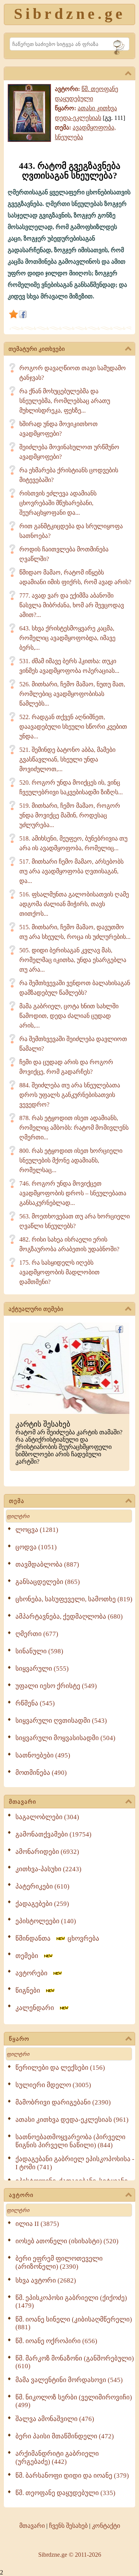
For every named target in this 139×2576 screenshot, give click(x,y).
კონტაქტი (106, 2526)
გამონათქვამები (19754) (53, 1834)
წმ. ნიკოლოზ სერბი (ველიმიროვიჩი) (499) (74, 2401)
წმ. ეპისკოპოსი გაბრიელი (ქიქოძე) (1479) (71, 2302)
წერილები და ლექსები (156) (60, 2068)
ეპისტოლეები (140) (46, 1921)
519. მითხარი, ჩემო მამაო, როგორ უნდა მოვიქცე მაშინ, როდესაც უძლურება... (70, 815)
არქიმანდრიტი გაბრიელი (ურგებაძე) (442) (57, 2458)
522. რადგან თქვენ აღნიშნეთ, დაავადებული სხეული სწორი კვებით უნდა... (73, 727)
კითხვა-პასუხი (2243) (48, 1869)
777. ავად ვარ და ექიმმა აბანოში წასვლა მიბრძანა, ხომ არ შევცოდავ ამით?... (72, 605)
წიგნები (30, 1991)
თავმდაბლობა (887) (47, 1564)
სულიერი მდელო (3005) (53, 2085)
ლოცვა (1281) (37, 1530)
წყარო (19, 2039)
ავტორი (21, 2195)
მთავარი (23, 1802)
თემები (29, 1956)
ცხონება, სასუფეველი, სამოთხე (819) (74, 1599)
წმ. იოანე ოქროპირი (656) (56, 2341)
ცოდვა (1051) (36, 1547)
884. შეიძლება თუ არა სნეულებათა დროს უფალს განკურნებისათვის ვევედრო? (70, 1095)
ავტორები (34, 1973)
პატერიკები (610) (42, 1886)
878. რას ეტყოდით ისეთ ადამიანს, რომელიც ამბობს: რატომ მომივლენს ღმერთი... (74, 1128)
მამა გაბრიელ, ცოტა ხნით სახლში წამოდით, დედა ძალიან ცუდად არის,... (69, 1016)
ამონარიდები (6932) (47, 1852)
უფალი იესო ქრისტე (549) (56, 1686)
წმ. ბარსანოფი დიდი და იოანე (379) (72, 2476)
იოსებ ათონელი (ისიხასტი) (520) (67, 2241)
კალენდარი (37, 2008)
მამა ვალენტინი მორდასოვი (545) (69, 2380)
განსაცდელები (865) (48, 1582)
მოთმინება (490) (41, 1773)
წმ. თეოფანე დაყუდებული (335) (65, 2493)
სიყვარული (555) (42, 1669)
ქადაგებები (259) (42, 1904)
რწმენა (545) (35, 1703)
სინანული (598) (39, 1651)
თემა (17, 1501)
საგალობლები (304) (47, 1817)
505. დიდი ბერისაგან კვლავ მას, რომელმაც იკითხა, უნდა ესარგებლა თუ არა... (73, 960)
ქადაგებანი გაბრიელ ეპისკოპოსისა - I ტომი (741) (75, 2163)
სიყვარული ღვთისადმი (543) (61, 1721)
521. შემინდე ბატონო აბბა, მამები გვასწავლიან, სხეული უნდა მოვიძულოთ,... (67, 759)
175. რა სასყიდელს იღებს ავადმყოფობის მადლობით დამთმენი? (59, 1272)
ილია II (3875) (37, 2224)
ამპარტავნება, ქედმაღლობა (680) (69, 1617)
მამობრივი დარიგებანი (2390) (63, 2102)
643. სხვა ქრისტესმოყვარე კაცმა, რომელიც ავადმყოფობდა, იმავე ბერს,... (67, 638)
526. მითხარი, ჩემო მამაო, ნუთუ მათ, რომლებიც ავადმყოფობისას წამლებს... (72, 694)
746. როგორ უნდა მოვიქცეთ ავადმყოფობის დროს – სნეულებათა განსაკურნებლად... (73, 1193)
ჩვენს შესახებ (68, 2526)
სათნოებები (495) (43, 1755)
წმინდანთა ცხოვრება (57, 1938)
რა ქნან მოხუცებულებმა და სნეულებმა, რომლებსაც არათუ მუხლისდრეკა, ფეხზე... (65, 401)
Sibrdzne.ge (70, 14)
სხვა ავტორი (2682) (46, 2280)
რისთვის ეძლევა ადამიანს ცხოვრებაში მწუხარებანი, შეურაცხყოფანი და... (58, 503)
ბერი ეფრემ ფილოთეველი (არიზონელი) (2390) (59, 2263)
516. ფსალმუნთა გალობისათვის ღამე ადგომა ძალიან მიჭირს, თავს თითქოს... (74, 904)
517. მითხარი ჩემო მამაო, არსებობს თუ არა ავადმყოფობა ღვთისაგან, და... (71, 871)
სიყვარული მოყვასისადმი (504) (65, 1738)
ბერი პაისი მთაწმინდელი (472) (65, 2436)
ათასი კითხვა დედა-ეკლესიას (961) (72, 2120)
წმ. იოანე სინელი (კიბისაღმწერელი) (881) (74, 2323)
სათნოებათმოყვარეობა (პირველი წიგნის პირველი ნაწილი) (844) (70, 2141)
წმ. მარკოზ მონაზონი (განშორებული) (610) (75, 2362)
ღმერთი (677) (37, 1634)
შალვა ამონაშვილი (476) (55, 2419)
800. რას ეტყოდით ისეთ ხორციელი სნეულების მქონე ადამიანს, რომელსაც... (71, 1160)
